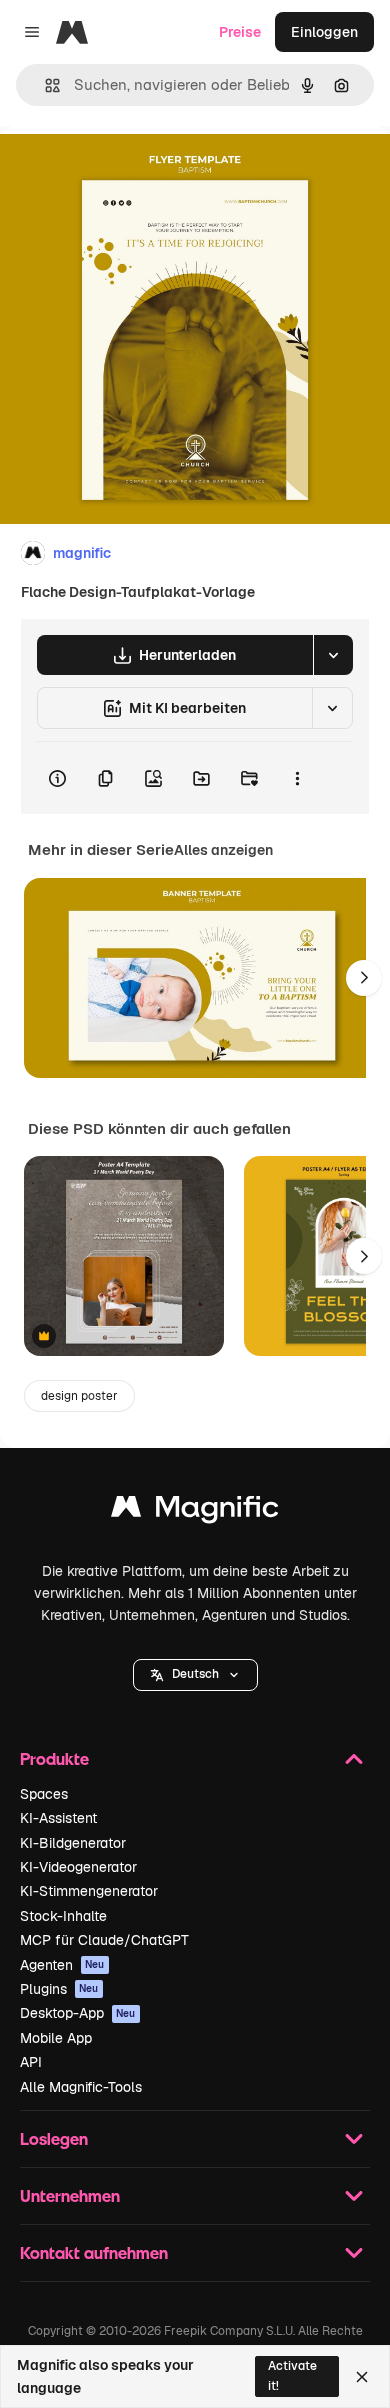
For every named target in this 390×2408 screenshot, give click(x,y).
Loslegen (54, 2138)
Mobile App (56, 2038)
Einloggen (324, 32)
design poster (79, 1396)
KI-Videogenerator (78, 1867)
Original (128, 171)
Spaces (44, 1794)
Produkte (54, 1758)
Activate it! (292, 2375)
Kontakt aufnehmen (94, 2252)
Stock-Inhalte (63, 1916)
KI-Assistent (58, 1818)
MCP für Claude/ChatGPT (104, 1940)
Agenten (62, 1965)
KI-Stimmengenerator (89, 1891)
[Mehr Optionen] (297, 778)
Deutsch (195, 1674)
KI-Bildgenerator (73, 1843)
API (31, 2062)
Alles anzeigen (223, 850)
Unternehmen (70, 2195)
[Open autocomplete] (44, 85)
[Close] (362, 2377)
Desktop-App (78, 2013)
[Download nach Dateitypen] (333, 655)
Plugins (59, 1989)
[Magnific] (195, 1511)
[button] (195, 1675)
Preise (240, 32)
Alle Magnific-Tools (81, 2087)
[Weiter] (364, 978)
